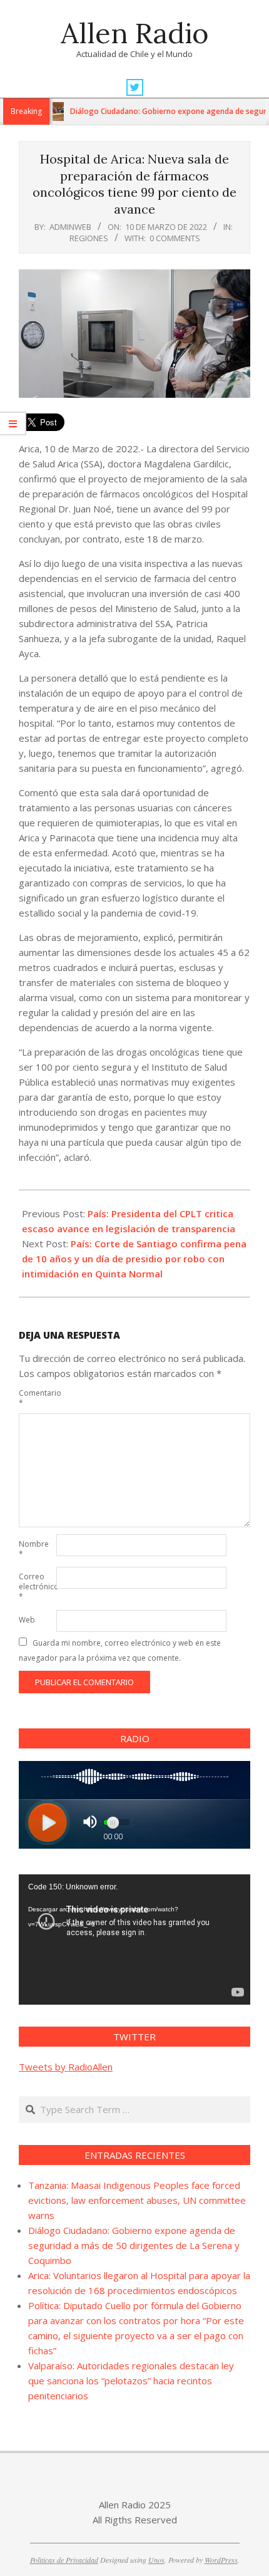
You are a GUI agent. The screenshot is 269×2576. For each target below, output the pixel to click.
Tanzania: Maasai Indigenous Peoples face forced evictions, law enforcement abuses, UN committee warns (137, 2200)
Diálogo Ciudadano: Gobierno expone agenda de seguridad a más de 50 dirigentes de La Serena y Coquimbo (134, 2245)
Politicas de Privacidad (64, 2560)
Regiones (89, 238)
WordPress (221, 2560)
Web (27, 1620)
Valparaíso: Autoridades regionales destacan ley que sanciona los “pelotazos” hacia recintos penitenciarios (131, 2381)
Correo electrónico (36, 1587)
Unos (156, 2560)
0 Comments (175, 238)
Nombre (34, 1549)
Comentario (36, 1398)
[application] (134, 1940)
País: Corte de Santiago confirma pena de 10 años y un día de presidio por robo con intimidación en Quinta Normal (134, 1259)
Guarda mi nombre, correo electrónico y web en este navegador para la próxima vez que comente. (120, 1650)
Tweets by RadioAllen (66, 2067)
